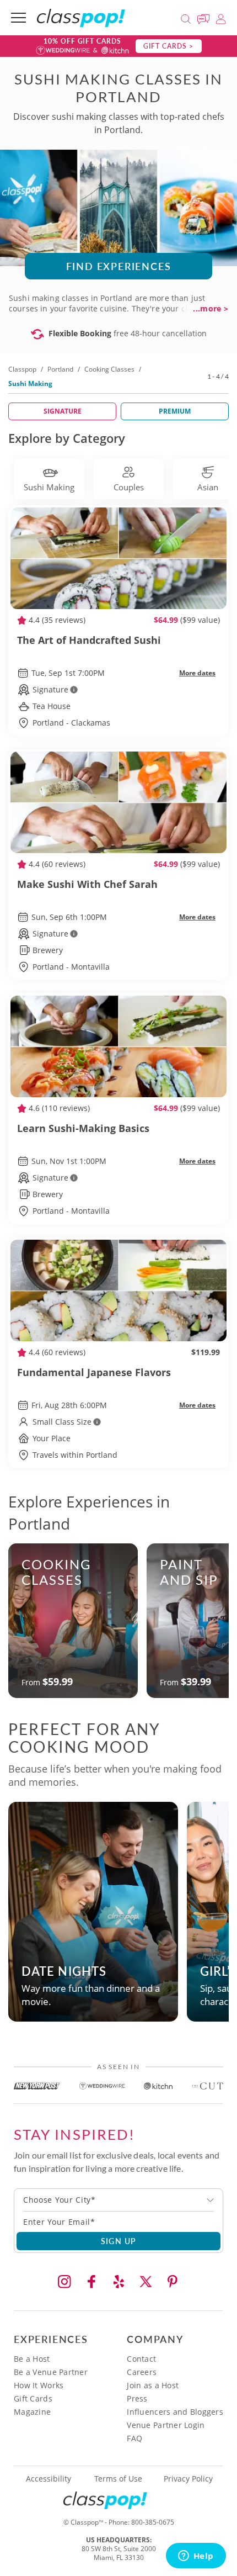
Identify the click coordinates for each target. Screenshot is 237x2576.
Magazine (32, 2412)
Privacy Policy (188, 2479)
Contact (141, 2359)
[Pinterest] (173, 2282)
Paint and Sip (189, 1572)
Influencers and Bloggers (175, 2412)
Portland (60, 369)
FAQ (134, 2438)
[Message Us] (205, 17)
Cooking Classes (109, 369)
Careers (142, 2372)
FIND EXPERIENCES (119, 266)
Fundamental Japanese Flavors (94, 1372)
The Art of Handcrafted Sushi (89, 640)
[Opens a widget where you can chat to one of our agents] (196, 2557)
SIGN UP (119, 2241)
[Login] (221, 17)
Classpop (22, 369)
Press (137, 2398)
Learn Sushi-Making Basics (83, 1128)
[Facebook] (91, 2282)
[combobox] (118, 2200)
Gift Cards (33, 2398)
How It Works (39, 2385)
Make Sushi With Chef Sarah (87, 884)
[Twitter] (146, 2282)
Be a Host (32, 2359)
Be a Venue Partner (51, 2372)
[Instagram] (64, 2282)
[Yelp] (118, 2282)
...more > (211, 309)
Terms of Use (118, 2479)
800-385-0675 (153, 2522)
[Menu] (18, 18)
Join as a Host (153, 2385)
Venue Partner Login (166, 2425)
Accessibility (49, 2479)
